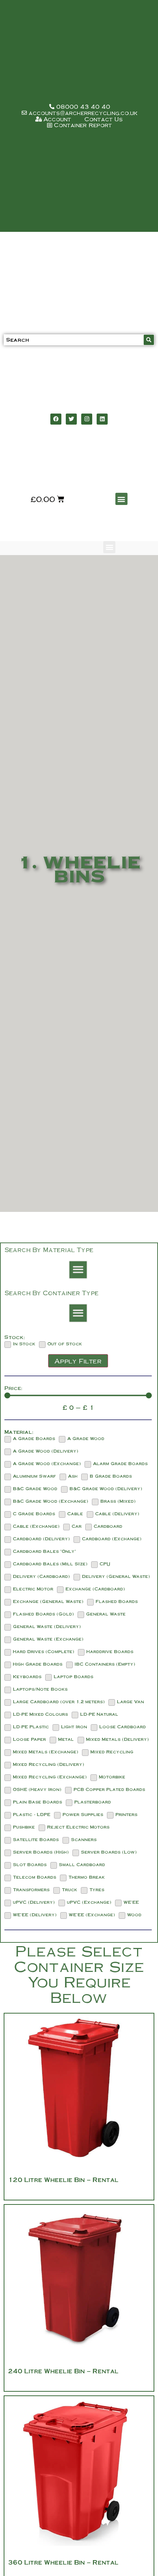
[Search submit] (149, 340)
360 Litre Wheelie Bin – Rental (63, 2562)
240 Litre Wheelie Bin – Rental (63, 2371)
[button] (121, 499)
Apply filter (78, 1361)
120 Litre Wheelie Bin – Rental (63, 2180)
